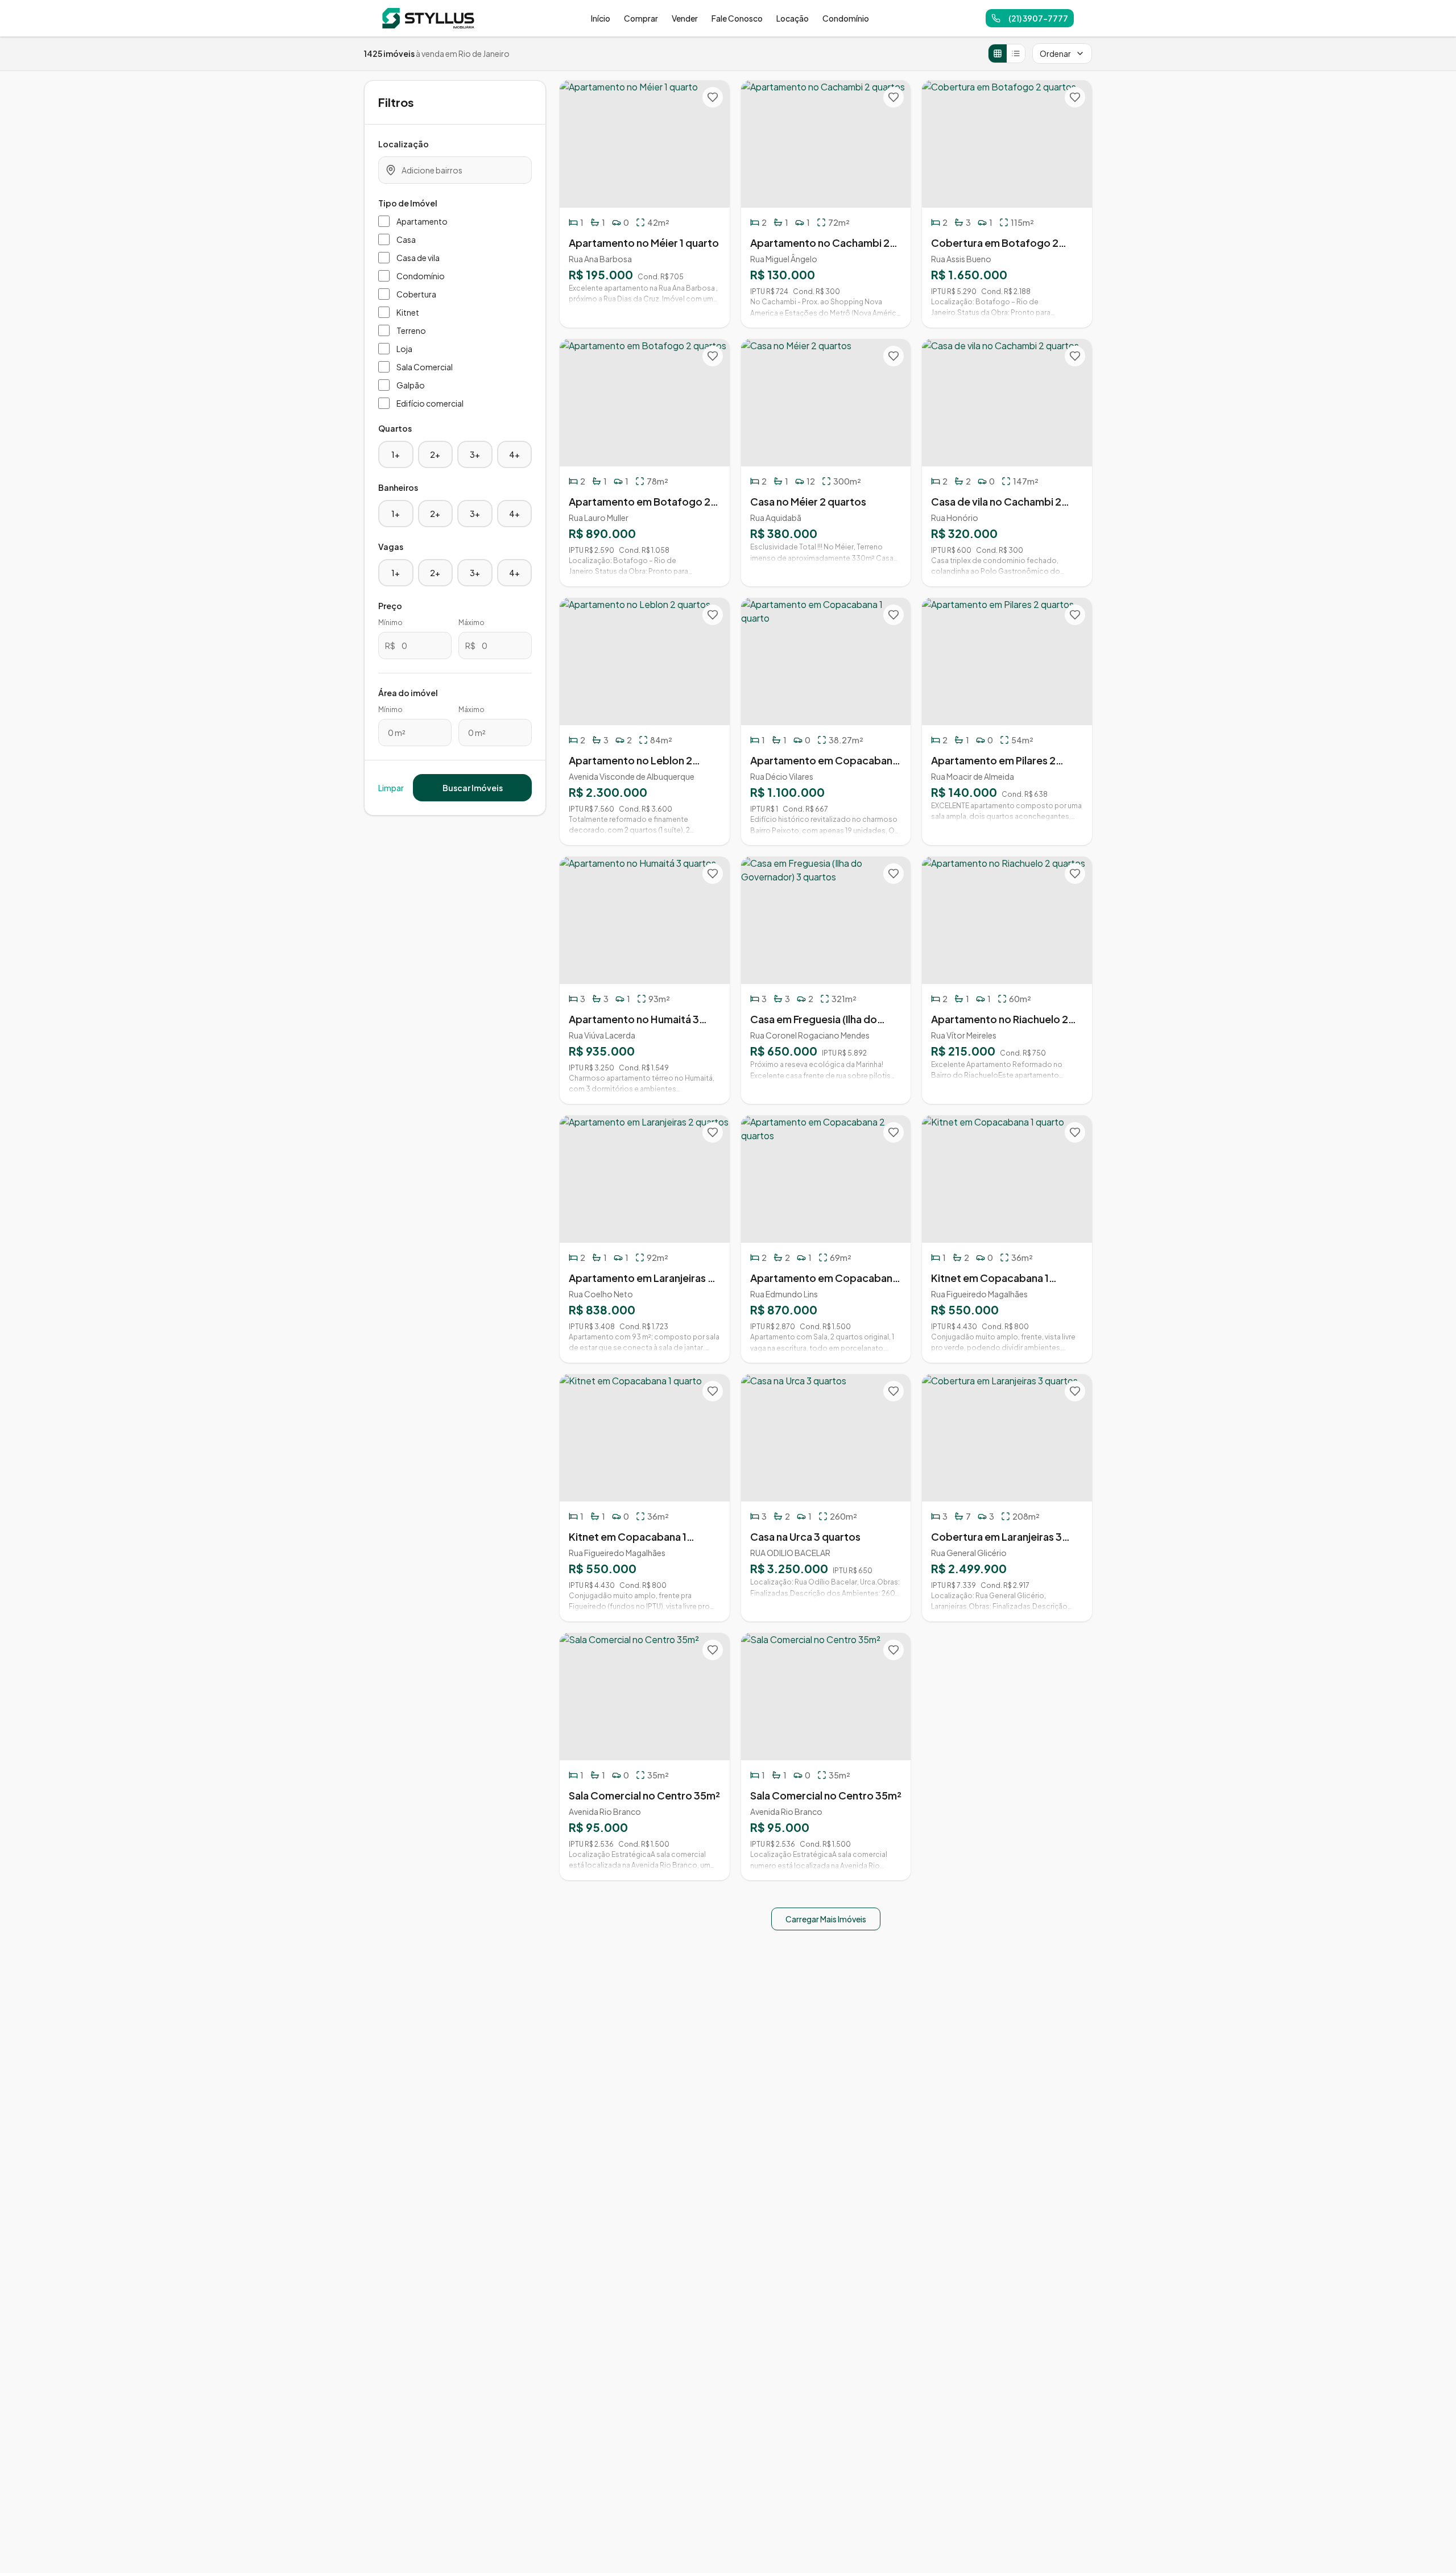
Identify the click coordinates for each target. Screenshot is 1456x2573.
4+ (514, 454)
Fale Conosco (737, 18)
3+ (475, 454)
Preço (390, 606)
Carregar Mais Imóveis (826, 1919)
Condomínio (846, 18)
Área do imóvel (408, 693)
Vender (685, 18)
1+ (396, 454)
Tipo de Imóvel (408, 203)
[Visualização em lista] (1016, 53)
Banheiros (398, 487)
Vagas (391, 547)
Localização (404, 144)
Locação (793, 18)
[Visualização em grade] (998, 53)
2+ (435, 454)
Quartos (395, 428)
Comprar (641, 18)
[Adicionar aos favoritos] (713, 97)
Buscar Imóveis (473, 788)
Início (601, 18)
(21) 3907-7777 (1038, 18)
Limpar (391, 788)
